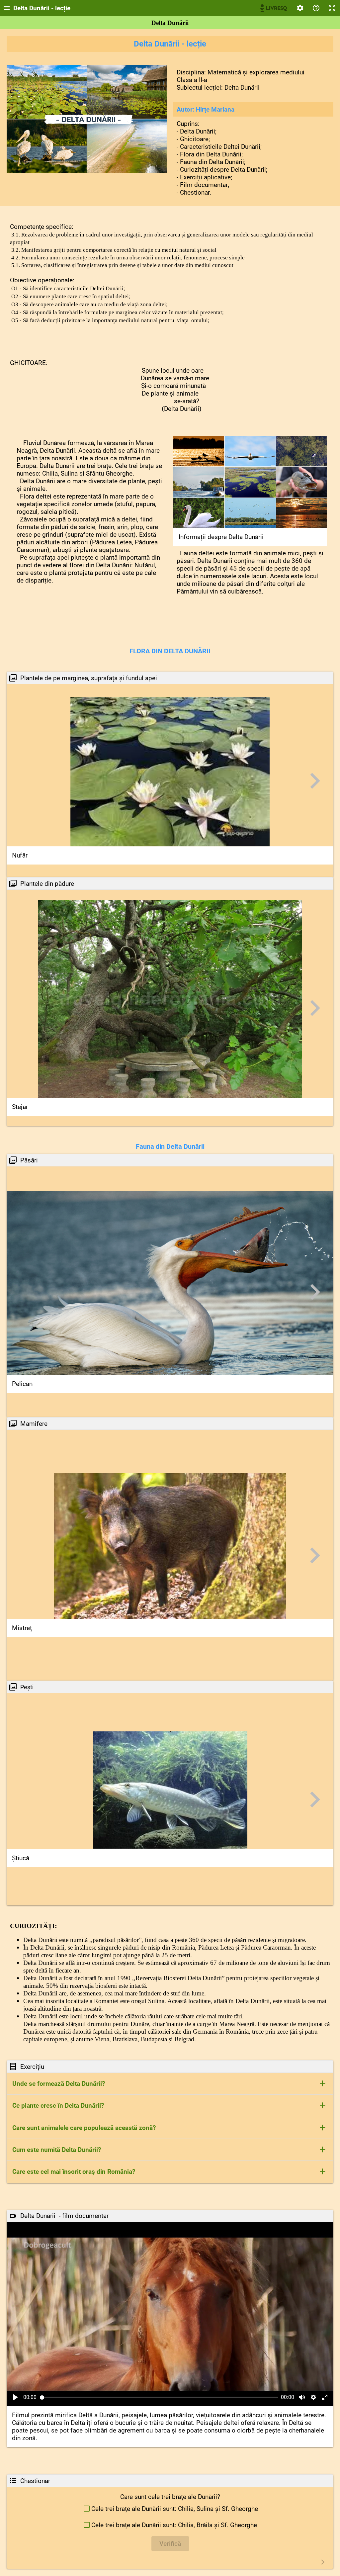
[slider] (159, 2397)
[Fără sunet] (302, 2397)
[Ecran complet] (332, 8)
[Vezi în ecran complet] (325, 2397)
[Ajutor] (316, 8)
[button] (170, 2084)
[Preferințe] (300, 8)
